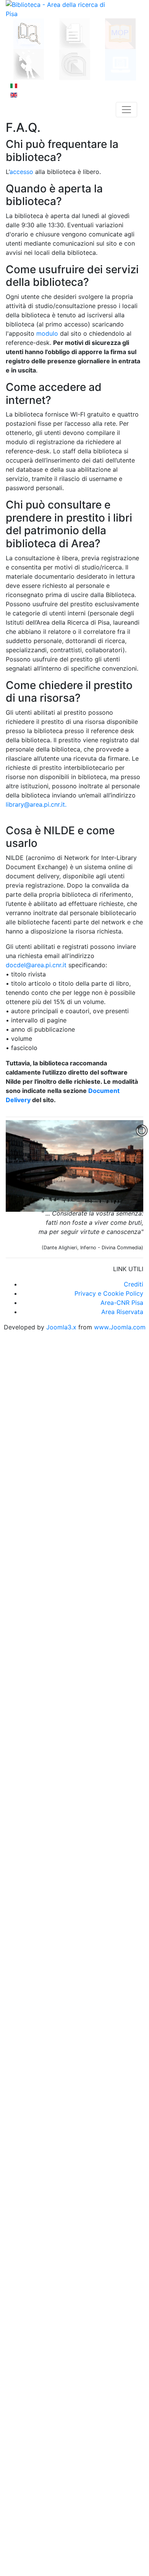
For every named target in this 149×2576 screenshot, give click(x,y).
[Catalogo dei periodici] (74, 33)
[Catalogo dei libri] (29, 33)
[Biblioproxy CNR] (75, 64)
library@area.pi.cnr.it (35, 804)
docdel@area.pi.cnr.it (36, 965)
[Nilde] (29, 64)
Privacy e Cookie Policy (109, 1293)
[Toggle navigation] (126, 110)
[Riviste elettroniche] (121, 64)
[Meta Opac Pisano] (120, 33)
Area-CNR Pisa (122, 1303)
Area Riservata (122, 1312)
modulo (47, 333)
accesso (21, 172)
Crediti (134, 1284)
